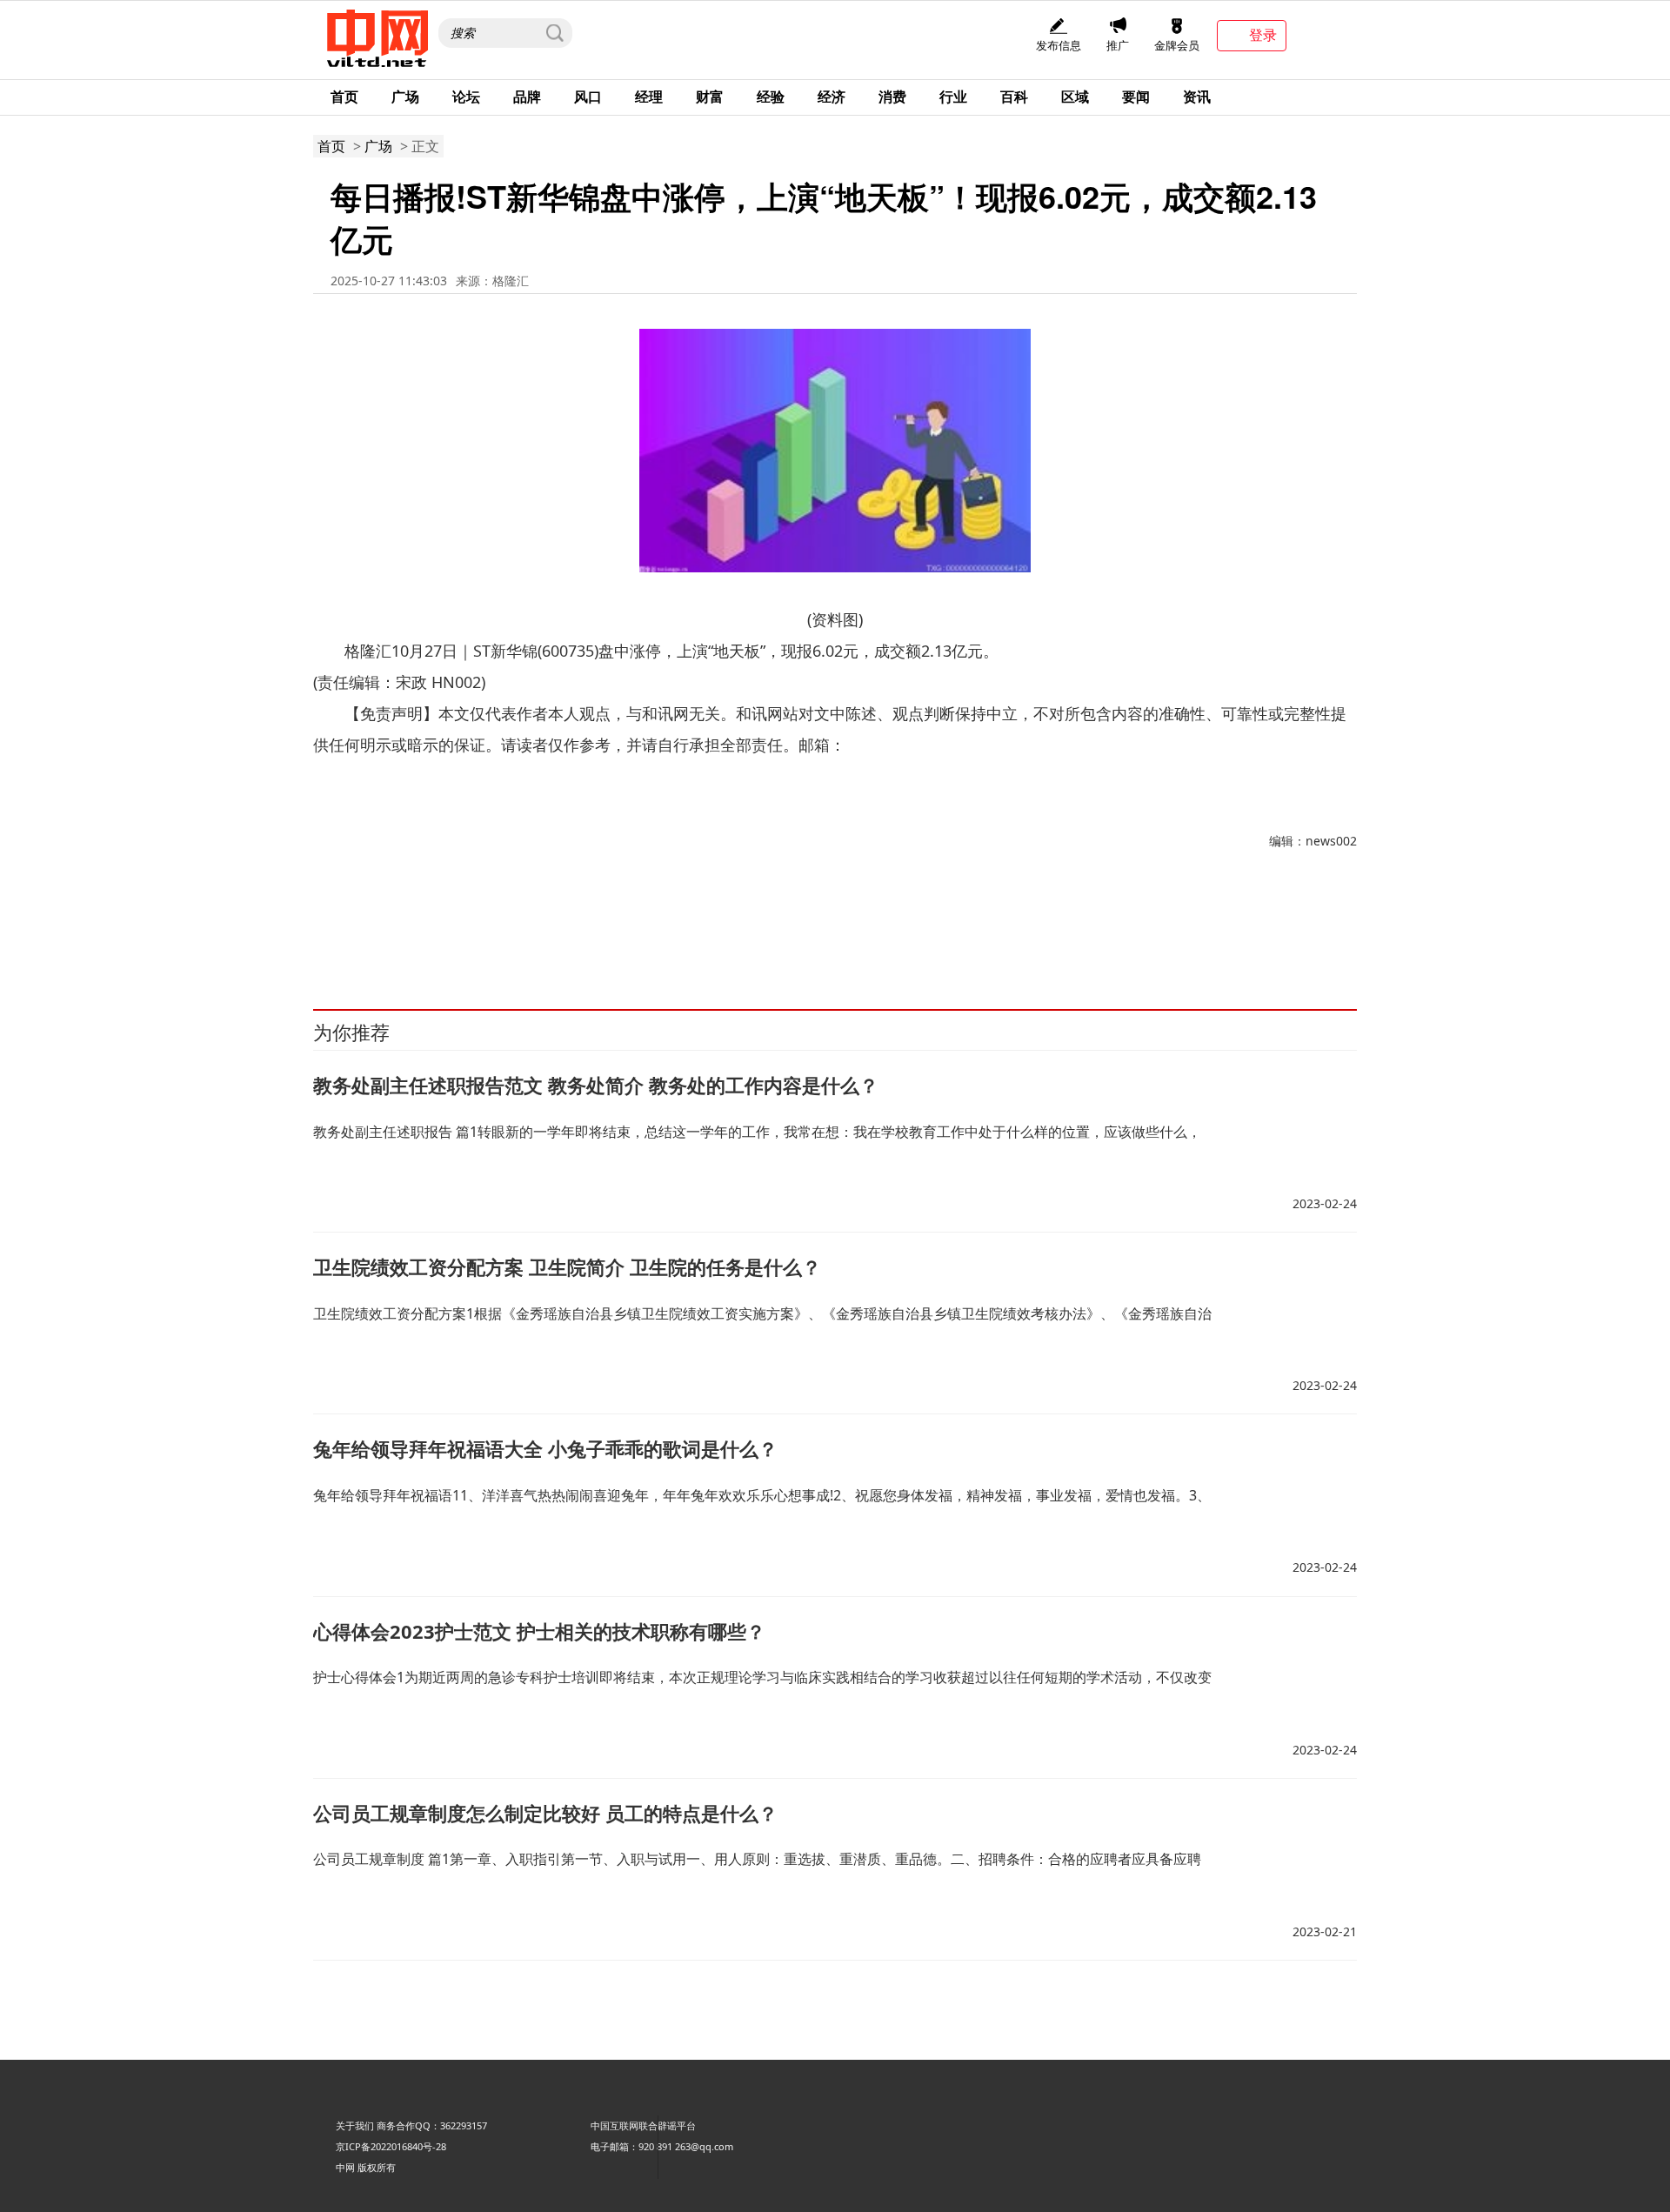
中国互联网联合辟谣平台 (643, 2125)
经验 (771, 97)
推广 (1118, 45)
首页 (344, 97)
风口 (588, 97)
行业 (953, 97)
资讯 (1197, 97)
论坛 (466, 97)
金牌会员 (1177, 45)
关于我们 (355, 2125)
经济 (832, 97)
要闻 (1136, 97)
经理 (649, 97)
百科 (1014, 97)
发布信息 (1059, 45)
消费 (892, 97)
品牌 (527, 97)
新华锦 (373, 930)
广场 (405, 97)
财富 (710, 97)
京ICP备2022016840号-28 (391, 2146)
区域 (1075, 97)
